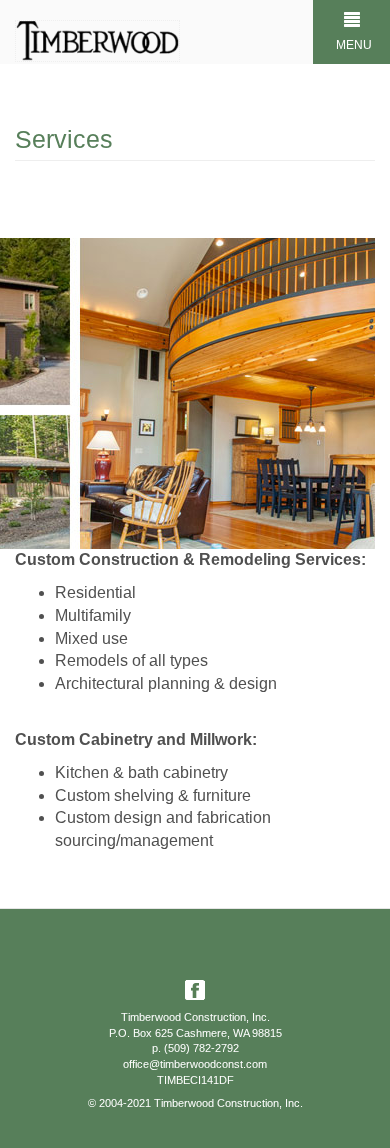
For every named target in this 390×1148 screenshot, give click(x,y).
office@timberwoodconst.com (195, 1064)
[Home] (97, 41)
